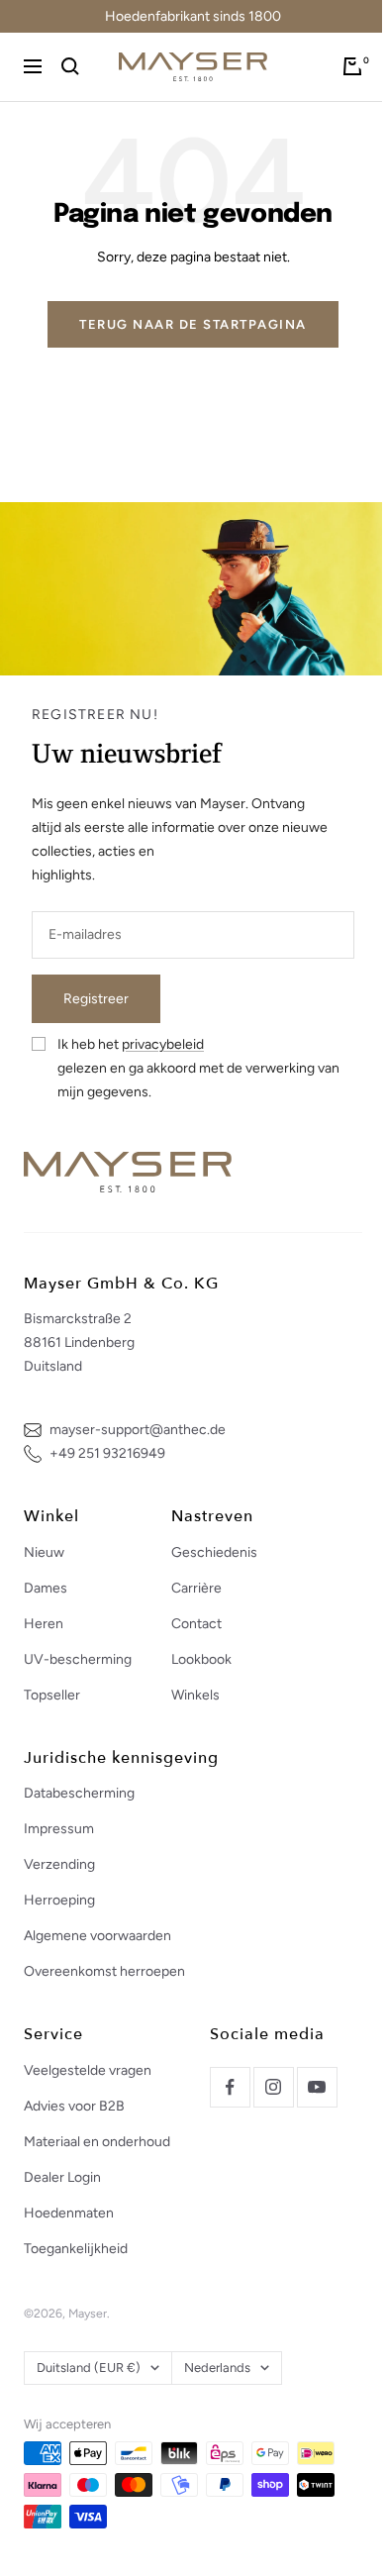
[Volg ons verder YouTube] (317, 2087)
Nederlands (217, 2368)
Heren (44, 1624)
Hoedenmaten (69, 2213)
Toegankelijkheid (76, 2249)
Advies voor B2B (74, 2106)
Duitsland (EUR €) (89, 2368)
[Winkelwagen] (352, 66)
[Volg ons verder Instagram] (273, 2087)
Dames (46, 1588)
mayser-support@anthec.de (138, 1430)
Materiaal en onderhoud (97, 2142)
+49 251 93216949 (107, 1453)
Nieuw (44, 1552)
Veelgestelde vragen (88, 2070)
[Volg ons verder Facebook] (230, 2087)
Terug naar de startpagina (193, 324)
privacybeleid (163, 1044)
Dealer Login (62, 2177)
